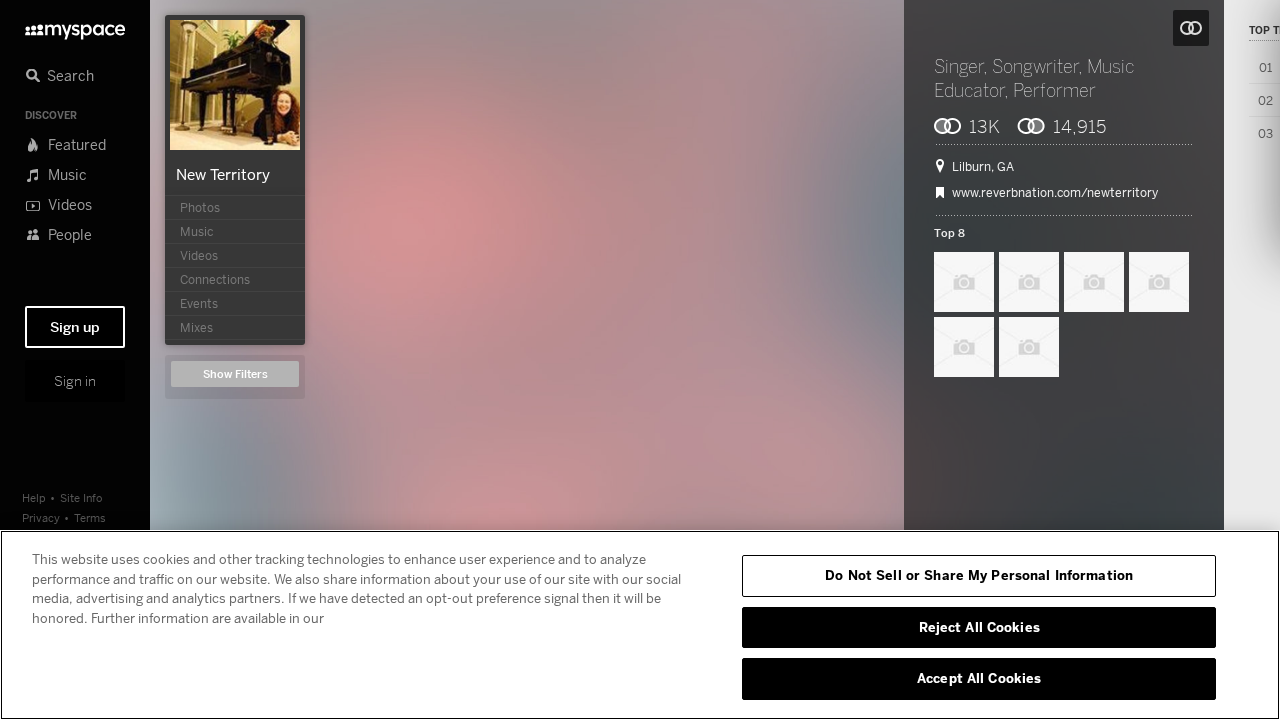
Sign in (75, 381)
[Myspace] (75, 26)
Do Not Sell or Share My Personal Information (979, 575)
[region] (640, 625)
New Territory (223, 174)
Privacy (41, 517)
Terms (90, 517)
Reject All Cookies (979, 627)
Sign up (75, 327)
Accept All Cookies (979, 678)
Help (34, 497)
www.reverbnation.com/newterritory (1055, 193)
